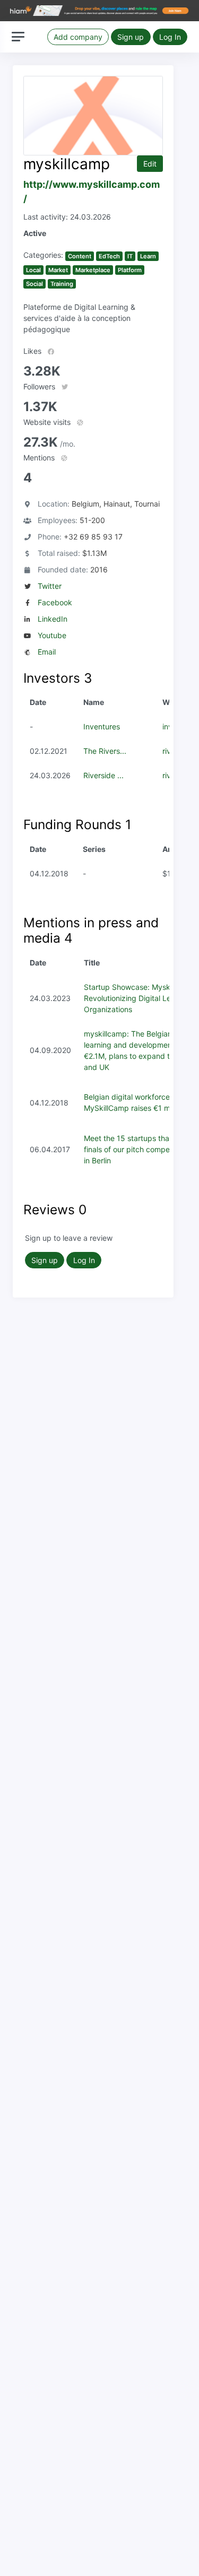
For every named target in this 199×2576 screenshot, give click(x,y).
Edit (150, 164)
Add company (78, 37)
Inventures (102, 726)
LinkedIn (53, 619)
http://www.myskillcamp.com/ (92, 192)
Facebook (55, 602)
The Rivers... (105, 751)
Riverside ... (103, 775)
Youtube (52, 635)
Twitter (50, 586)
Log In (170, 37)
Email (47, 652)
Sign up (131, 37)
